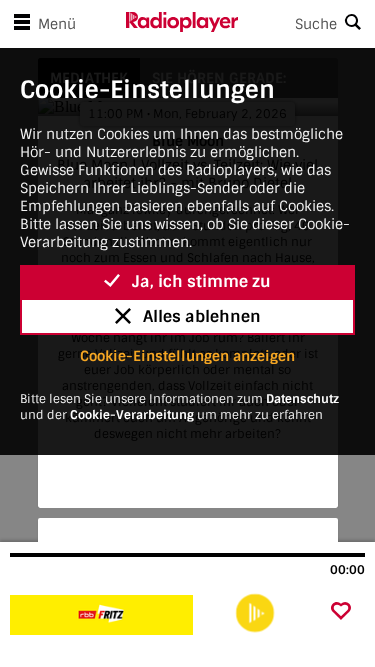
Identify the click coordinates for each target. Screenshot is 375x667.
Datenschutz (302, 399)
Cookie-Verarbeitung (132, 415)
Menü (57, 24)
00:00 (347, 570)
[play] (255, 613)
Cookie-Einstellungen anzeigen (187, 356)
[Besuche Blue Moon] (117, 615)
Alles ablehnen (202, 316)
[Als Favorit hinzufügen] (341, 612)
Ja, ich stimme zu (201, 281)
